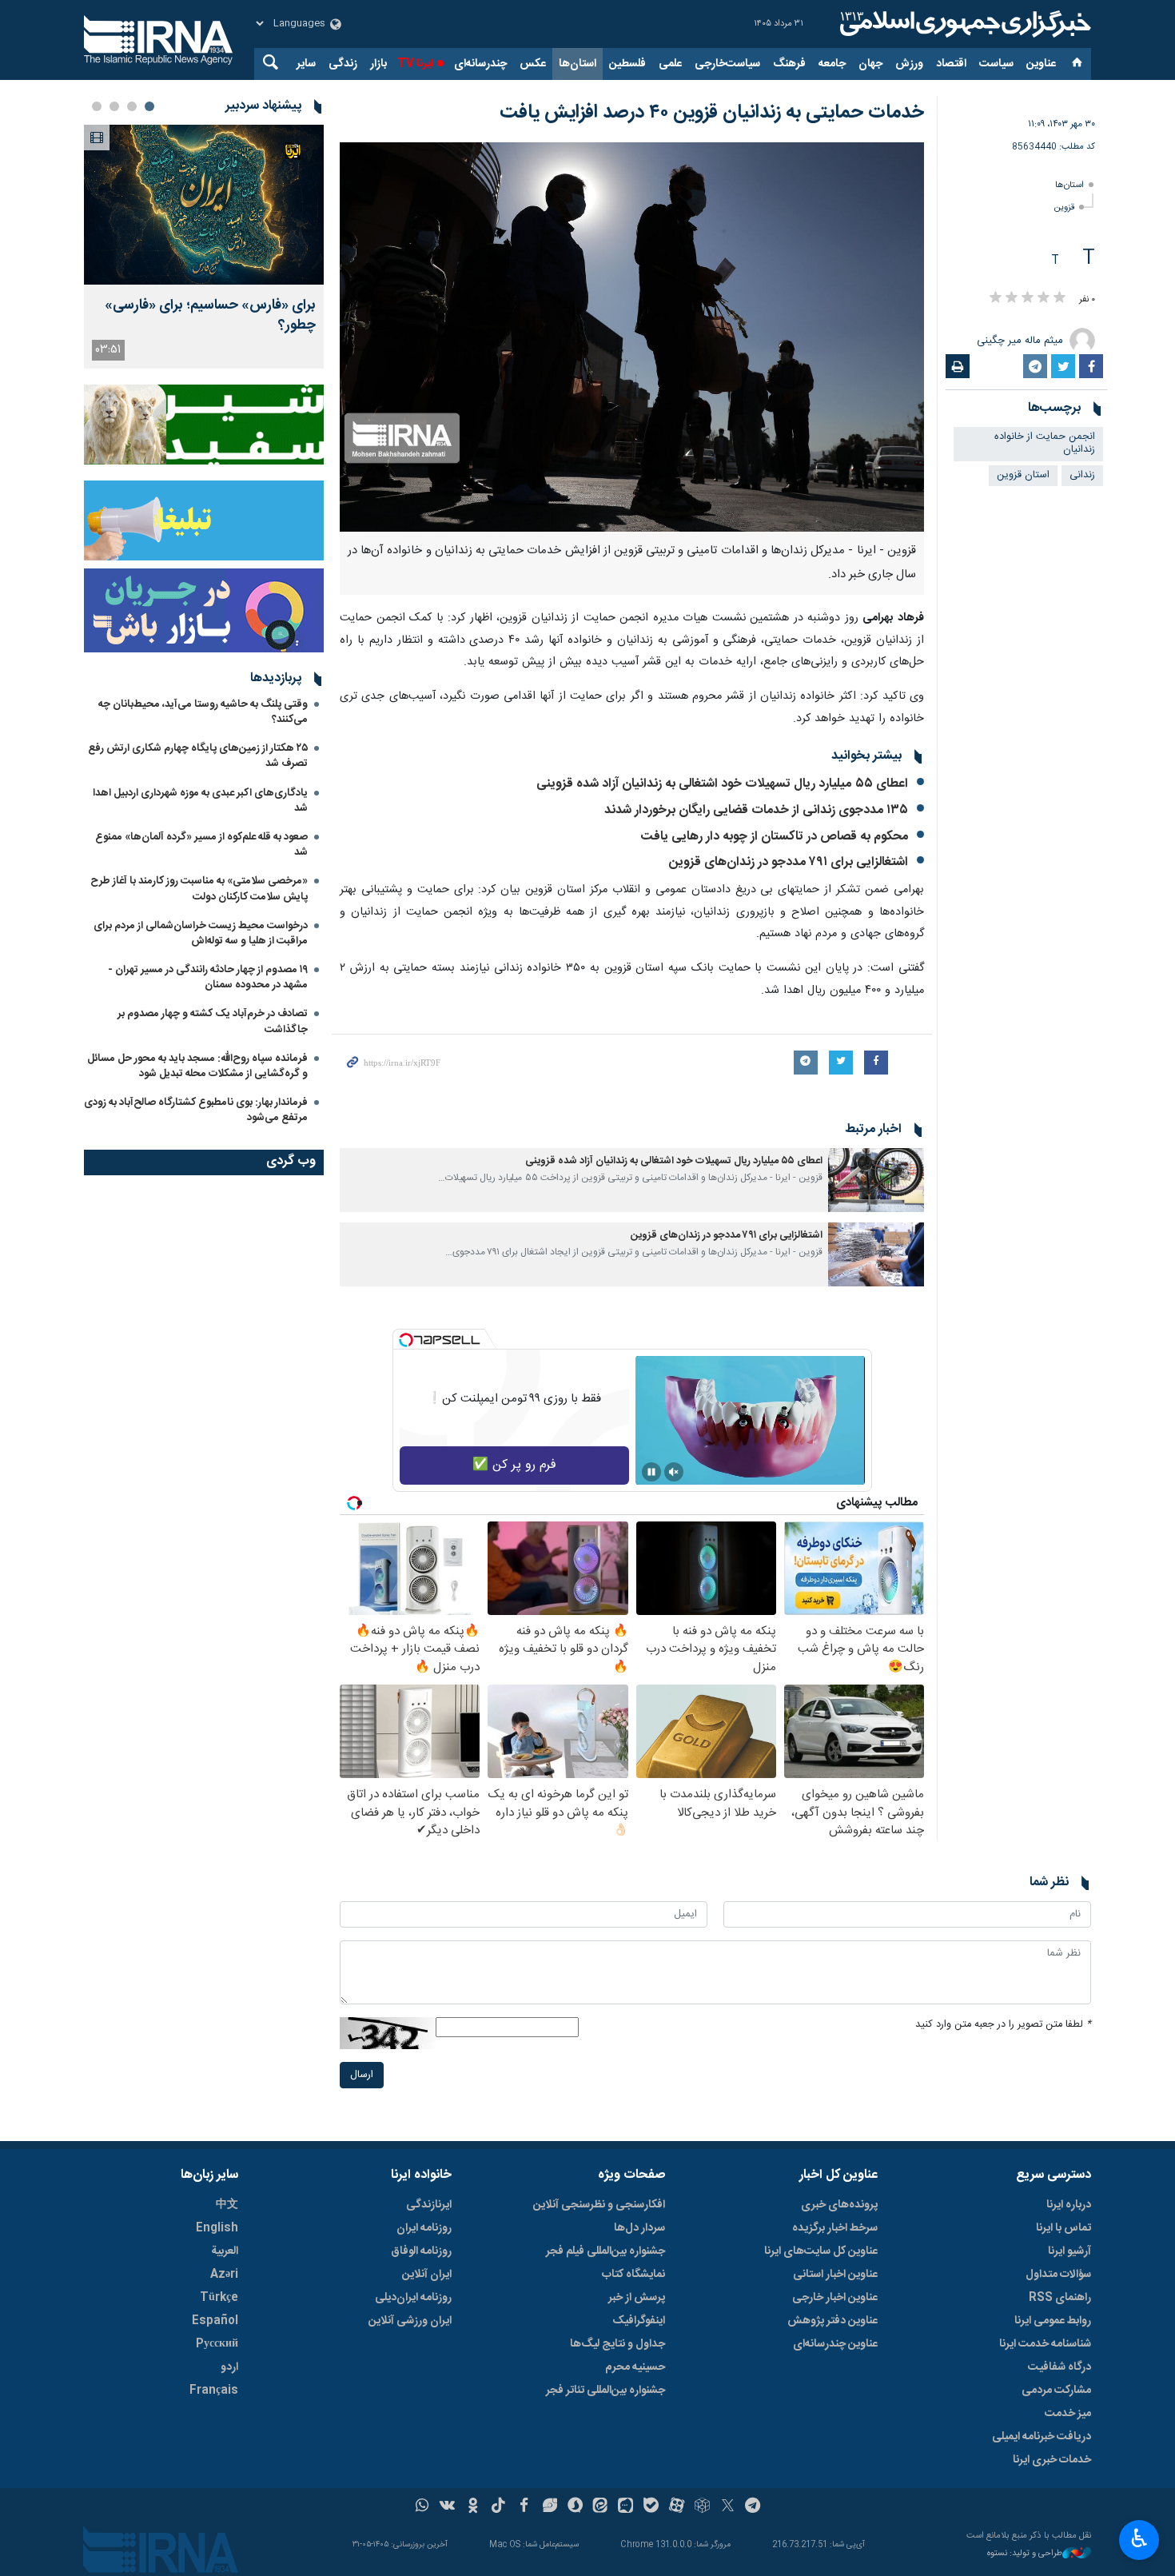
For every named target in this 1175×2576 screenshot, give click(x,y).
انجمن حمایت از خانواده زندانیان (1045, 444)
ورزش (909, 64)
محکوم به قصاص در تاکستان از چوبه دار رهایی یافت (775, 837)
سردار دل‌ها (639, 2228)
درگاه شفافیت (1059, 2367)
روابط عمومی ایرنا (1053, 2321)
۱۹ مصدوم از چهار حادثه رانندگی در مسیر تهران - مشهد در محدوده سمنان (208, 977)
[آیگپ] (625, 2507)
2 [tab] (132, 106)
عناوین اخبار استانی (835, 2275)
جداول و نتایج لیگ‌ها (617, 2344)
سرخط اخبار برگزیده (835, 2228)
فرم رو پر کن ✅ (514, 1465)
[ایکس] (728, 2507)
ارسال (362, 2075)
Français (214, 2391)
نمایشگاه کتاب (633, 2275)
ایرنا (963, 24)
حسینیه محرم (635, 2367)
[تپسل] (406, 1340)
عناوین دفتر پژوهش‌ (832, 2321)
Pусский (217, 2344)
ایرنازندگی (429, 2205)
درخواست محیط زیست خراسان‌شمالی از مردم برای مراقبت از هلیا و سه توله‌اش (201, 933)
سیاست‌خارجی (727, 64)
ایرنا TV (415, 64)
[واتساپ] (422, 2507)
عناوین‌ (1041, 64)
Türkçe (219, 2298)
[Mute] (674, 1472)
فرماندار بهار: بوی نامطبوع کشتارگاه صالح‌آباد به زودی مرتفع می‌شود (196, 1110)
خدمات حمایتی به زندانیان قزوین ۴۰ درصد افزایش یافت (712, 113)
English (217, 2228)
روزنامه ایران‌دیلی (413, 2298)
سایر (306, 64)
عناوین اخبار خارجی (835, 2298)
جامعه (832, 64)
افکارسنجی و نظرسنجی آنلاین (599, 2205)
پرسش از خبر (637, 2298)
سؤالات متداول (1058, 2275)
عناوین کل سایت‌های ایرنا (821, 2251)
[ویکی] (447, 2507)
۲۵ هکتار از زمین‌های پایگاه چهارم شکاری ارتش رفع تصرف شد (198, 756)
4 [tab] (97, 106)
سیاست (996, 64)
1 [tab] (149, 106)
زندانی (1082, 475)
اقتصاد (951, 64)
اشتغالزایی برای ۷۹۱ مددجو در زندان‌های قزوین (789, 862)
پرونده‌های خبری (839, 2205)
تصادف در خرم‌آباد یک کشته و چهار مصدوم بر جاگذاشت (213, 1021)
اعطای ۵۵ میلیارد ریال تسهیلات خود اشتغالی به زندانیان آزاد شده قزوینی (722, 784)
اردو (229, 2367)
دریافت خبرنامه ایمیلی (1042, 2437)
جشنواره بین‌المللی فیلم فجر (605, 2251)
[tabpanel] (204, 247)
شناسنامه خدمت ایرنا (1045, 2344)
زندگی (343, 64)
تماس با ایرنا (1063, 2228)
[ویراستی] (550, 2507)
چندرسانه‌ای (480, 64)
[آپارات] (677, 2507)
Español (215, 2321)
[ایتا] (601, 2507)
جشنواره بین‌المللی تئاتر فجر (605, 2391)
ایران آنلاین (427, 2275)
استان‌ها (578, 64)
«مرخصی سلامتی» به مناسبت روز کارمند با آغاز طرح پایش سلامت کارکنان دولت (199, 889)
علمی (670, 64)
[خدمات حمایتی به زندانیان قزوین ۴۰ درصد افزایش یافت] (632, 337)
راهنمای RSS (1060, 2298)
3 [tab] (114, 106)
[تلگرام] (753, 2507)
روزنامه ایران (424, 2228)
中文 (227, 2205)
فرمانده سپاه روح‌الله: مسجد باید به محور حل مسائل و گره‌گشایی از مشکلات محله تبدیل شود (197, 1066)
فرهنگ (789, 64)
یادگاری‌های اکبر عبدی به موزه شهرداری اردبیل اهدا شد (200, 801)
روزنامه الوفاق (421, 2251)
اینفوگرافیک (639, 2321)
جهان (870, 64)
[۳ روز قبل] (204, 205)
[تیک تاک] (498, 2507)
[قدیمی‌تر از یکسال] (876, 1180)
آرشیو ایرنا (1069, 2251)
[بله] (651, 2507)
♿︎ (1139, 2538)
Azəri (224, 2275)
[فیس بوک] (524, 2507)
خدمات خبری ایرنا (1052, 2460)
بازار (378, 64)
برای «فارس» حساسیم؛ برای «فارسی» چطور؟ (210, 316)
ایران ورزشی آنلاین (410, 2321)
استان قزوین (1023, 475)
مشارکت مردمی (1056, 2391)
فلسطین (627, 64)
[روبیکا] (702, 2507)
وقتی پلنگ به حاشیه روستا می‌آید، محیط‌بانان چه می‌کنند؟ (203, 712)
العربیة (225, 2251)
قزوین (1064, 207)
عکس (533, 64)
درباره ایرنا (1069, 2205)
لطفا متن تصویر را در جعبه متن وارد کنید (1003, 2025)
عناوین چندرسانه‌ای (835, 2344)
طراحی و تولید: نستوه (1025, 2554)
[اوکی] (473, 2507)
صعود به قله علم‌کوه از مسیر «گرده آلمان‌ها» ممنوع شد (201, 845)
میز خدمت (1068, 2414)
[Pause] (651, 1472)
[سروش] (575, 2507)
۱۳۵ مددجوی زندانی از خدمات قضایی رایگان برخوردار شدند (756, 810)
